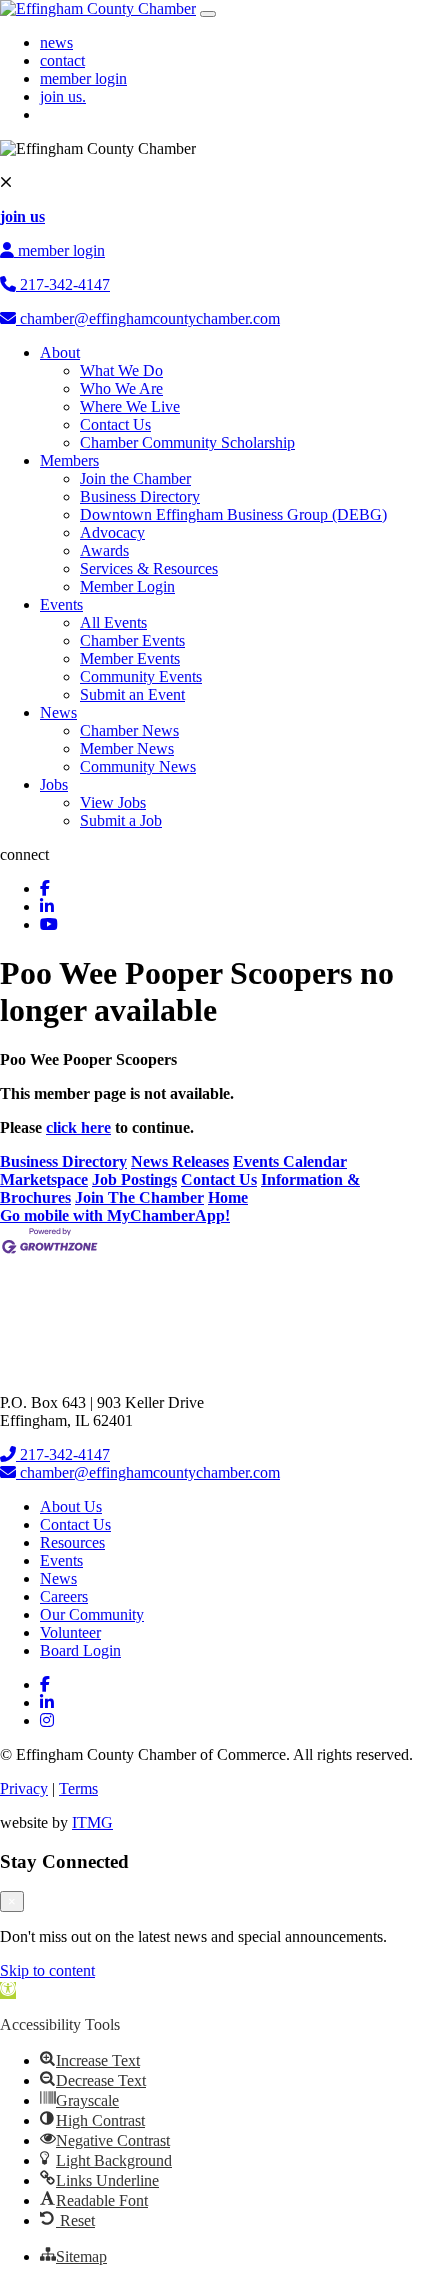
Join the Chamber (135, 478)
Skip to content (47, 1970)
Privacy (24, 1788)
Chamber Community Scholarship (187, 442)
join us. (63, 96)
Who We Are (121, 388)
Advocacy (112, 532)
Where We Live (130, 406)
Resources (72, 1542)
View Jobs (113, 802)
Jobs (54, 784)
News (58, 712)
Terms (78, 1788)
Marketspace (44, 1179)
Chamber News (129, 730)
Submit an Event (132, 694)
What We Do (121, 370)
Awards (104, 550)
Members (69, 460)
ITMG (92, 1822)
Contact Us (115, 424)
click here (78, 1127)
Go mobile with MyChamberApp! (115, 1215)
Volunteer (70, 1632)
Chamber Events (132, 640)
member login (83, 78)
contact (62, 60)
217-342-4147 (63, 284)
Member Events (130, 658)
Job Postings (134, 1179)
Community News (138, 766)
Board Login (80, 1650)
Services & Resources (149, 568)
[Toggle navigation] (208, 14)
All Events (113, 622)
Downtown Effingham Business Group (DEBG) (233, 514)
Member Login (127, 586)
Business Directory (140, 496)
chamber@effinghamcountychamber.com (148, 318)
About (60, 352)
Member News (127, 748)
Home (228, 1197)
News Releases (180, 1161)
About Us (71, 1506)
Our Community (92, 1614)
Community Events (141, 676)
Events (61, 604)
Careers (64, 1596)
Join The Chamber (139, 1197)
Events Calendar (290, 1161)
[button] (8, 1990)
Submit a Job (121, 820)
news (56, 42)
